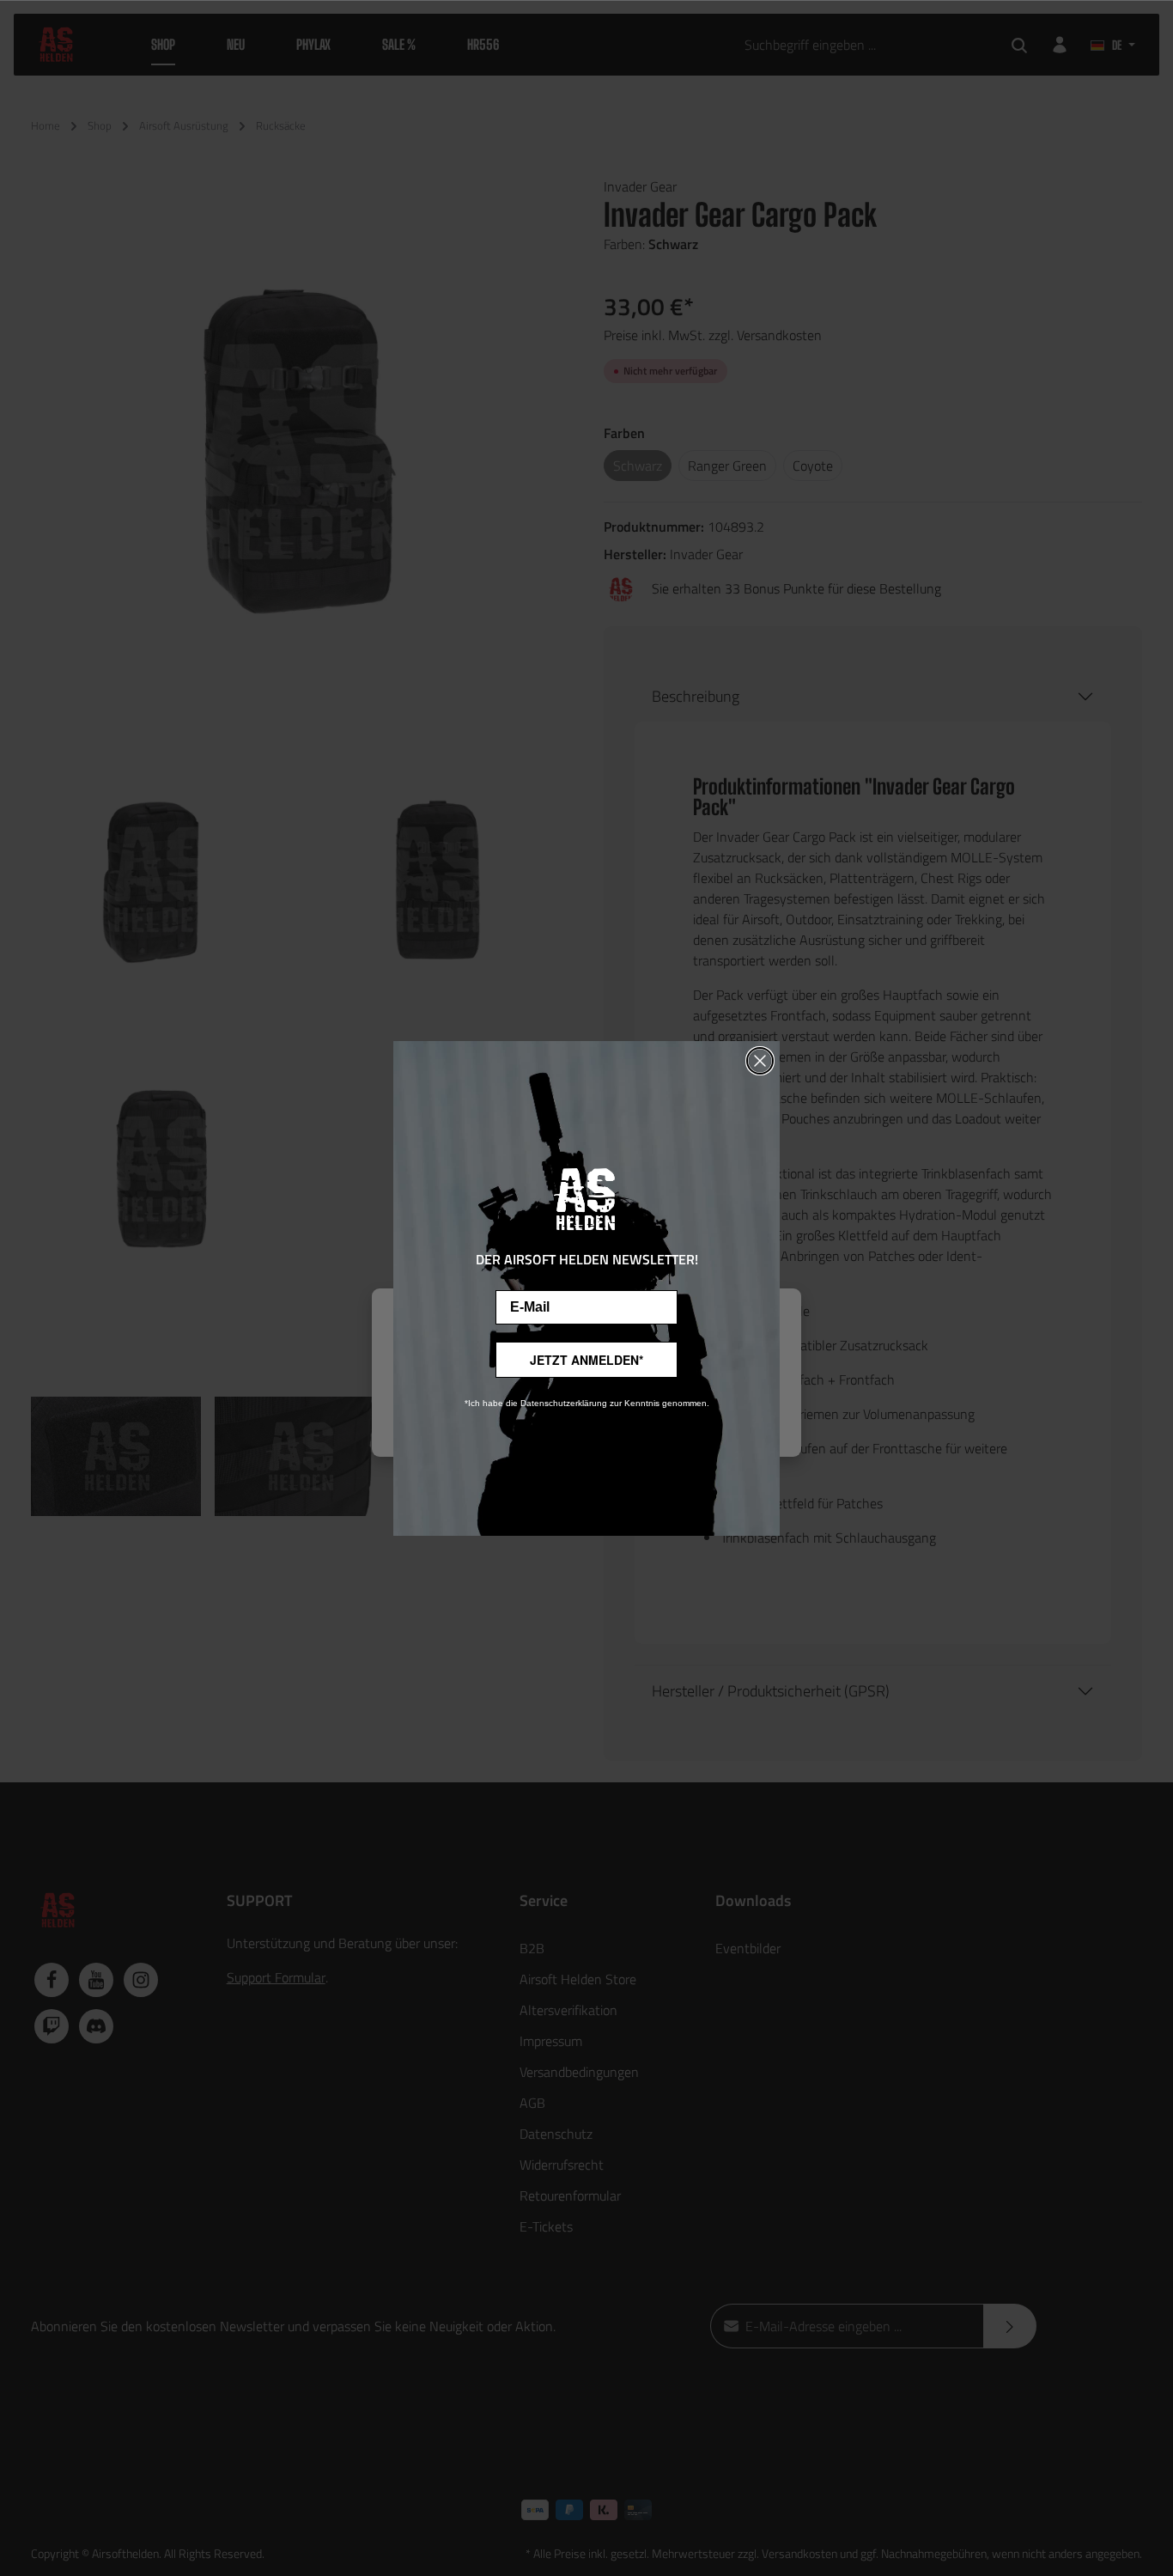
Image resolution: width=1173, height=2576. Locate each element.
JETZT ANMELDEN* (586, 1360)
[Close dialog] (760, 1061)
